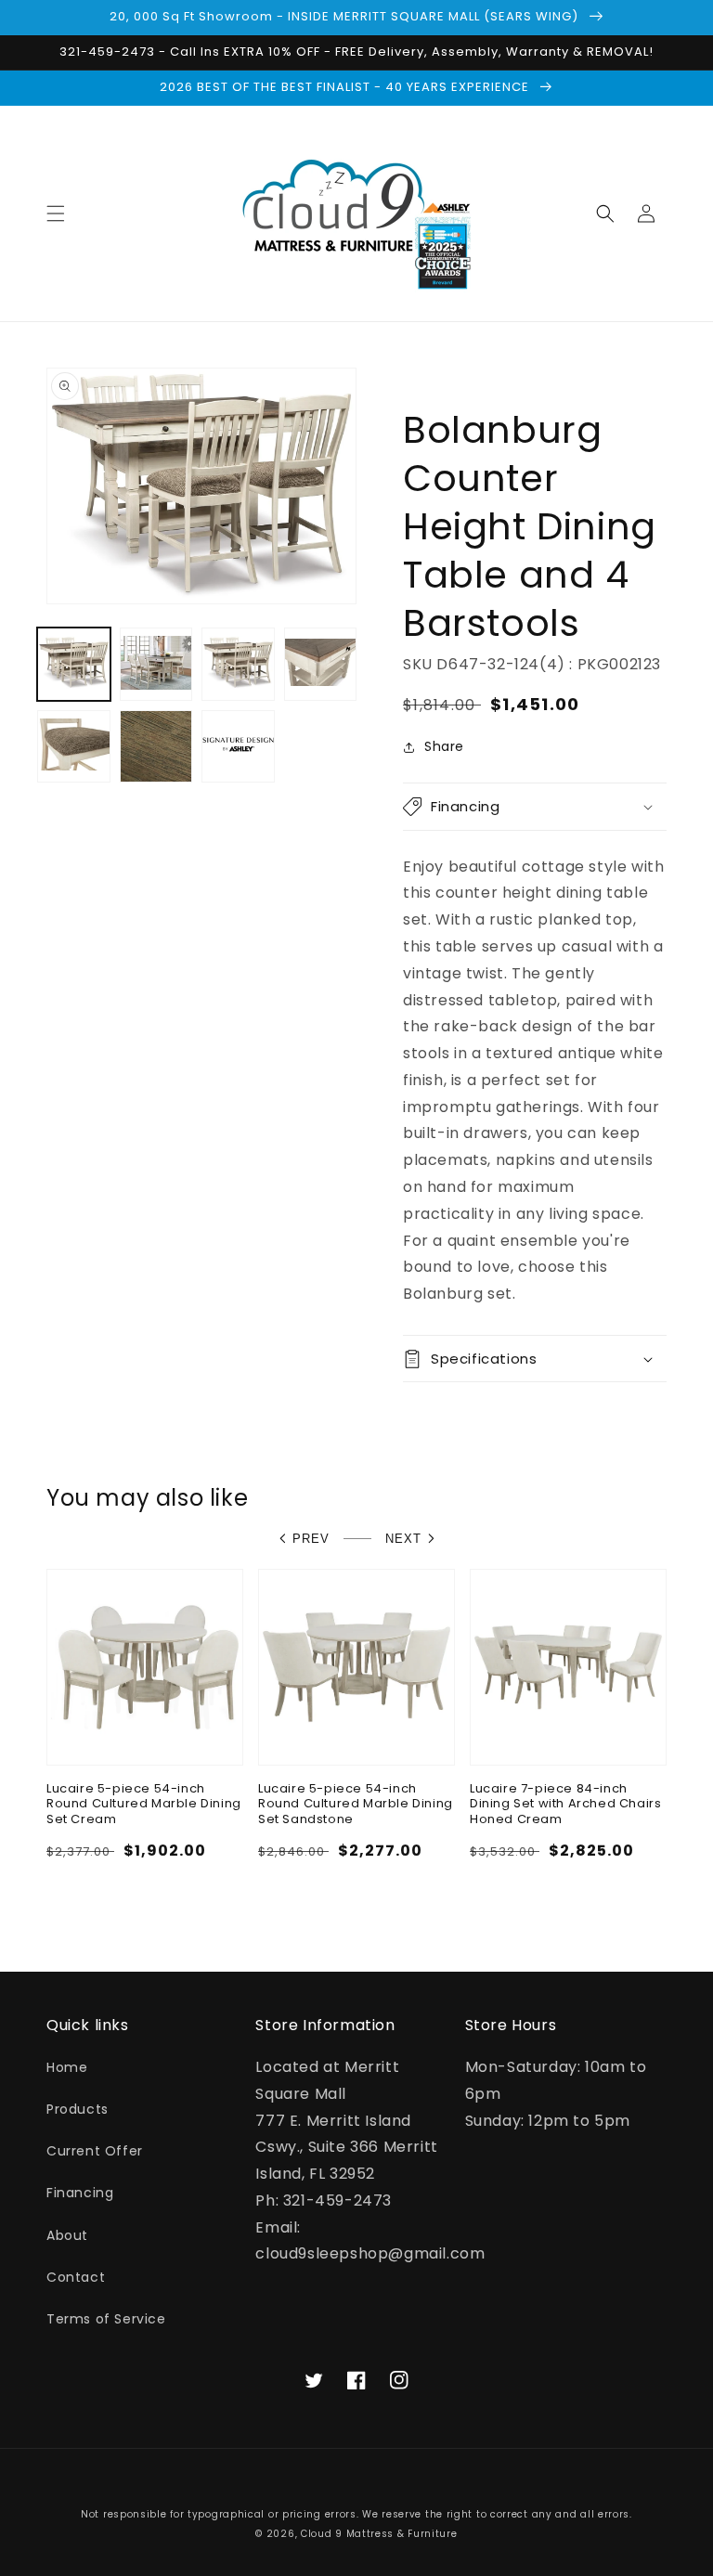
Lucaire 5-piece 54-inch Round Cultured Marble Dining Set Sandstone (356, 1805)
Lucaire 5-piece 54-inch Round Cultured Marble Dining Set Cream (144, 1805)
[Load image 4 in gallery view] (321, 664)
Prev (311, 1539)
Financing (80, 2193)
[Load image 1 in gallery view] (74, 664)
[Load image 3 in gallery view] (238, 664)
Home (67, 2067)
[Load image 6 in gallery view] (156, 747)
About (67, 2235)
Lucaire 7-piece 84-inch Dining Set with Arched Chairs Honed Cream (565, 1805)
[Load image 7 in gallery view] (238, 747)
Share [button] (444, 746)
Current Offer (95, 2151)
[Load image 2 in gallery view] (156, 664)
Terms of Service (106, 2319)
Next (403, 1539)
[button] (56, 214)
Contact (76, 2277)
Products (78, 2109)
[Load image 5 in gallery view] (74, 747)
